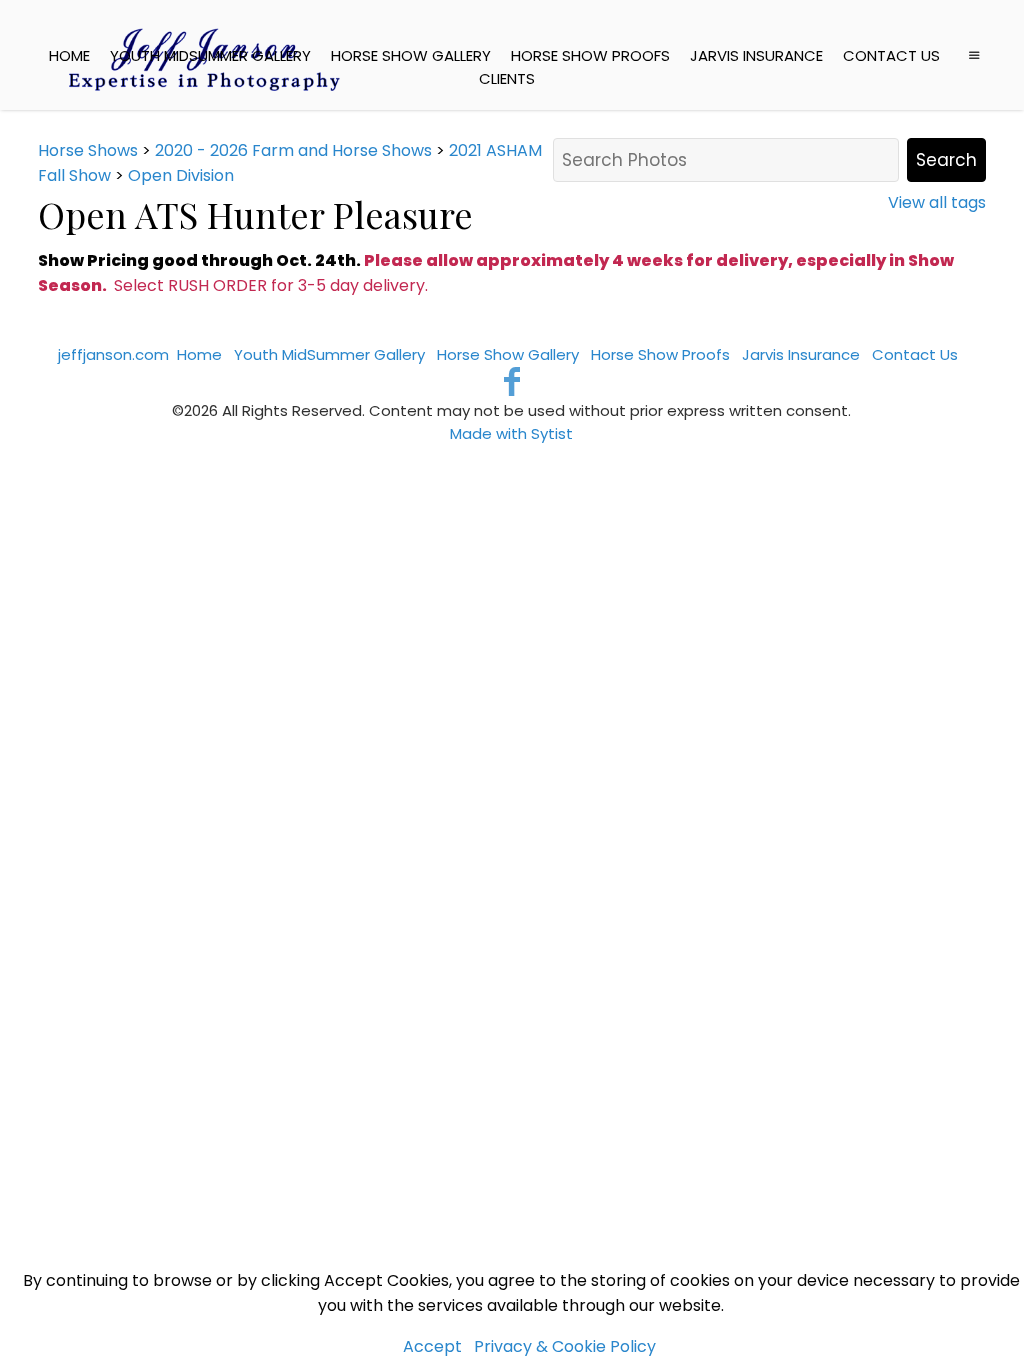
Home (69, 55)
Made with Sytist (511, 433)
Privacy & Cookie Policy (565, 1346)
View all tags (937, 202)
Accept (432, 1346)
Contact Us (891, 55)
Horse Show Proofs (590, 55)
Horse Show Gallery (411, 55)
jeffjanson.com (113, 354)
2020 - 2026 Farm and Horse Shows (293, 150)
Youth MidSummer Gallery (210, 55)
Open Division (181, 175)
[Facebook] (512, 381)
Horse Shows (88, 150)
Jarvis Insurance (756, 55)
